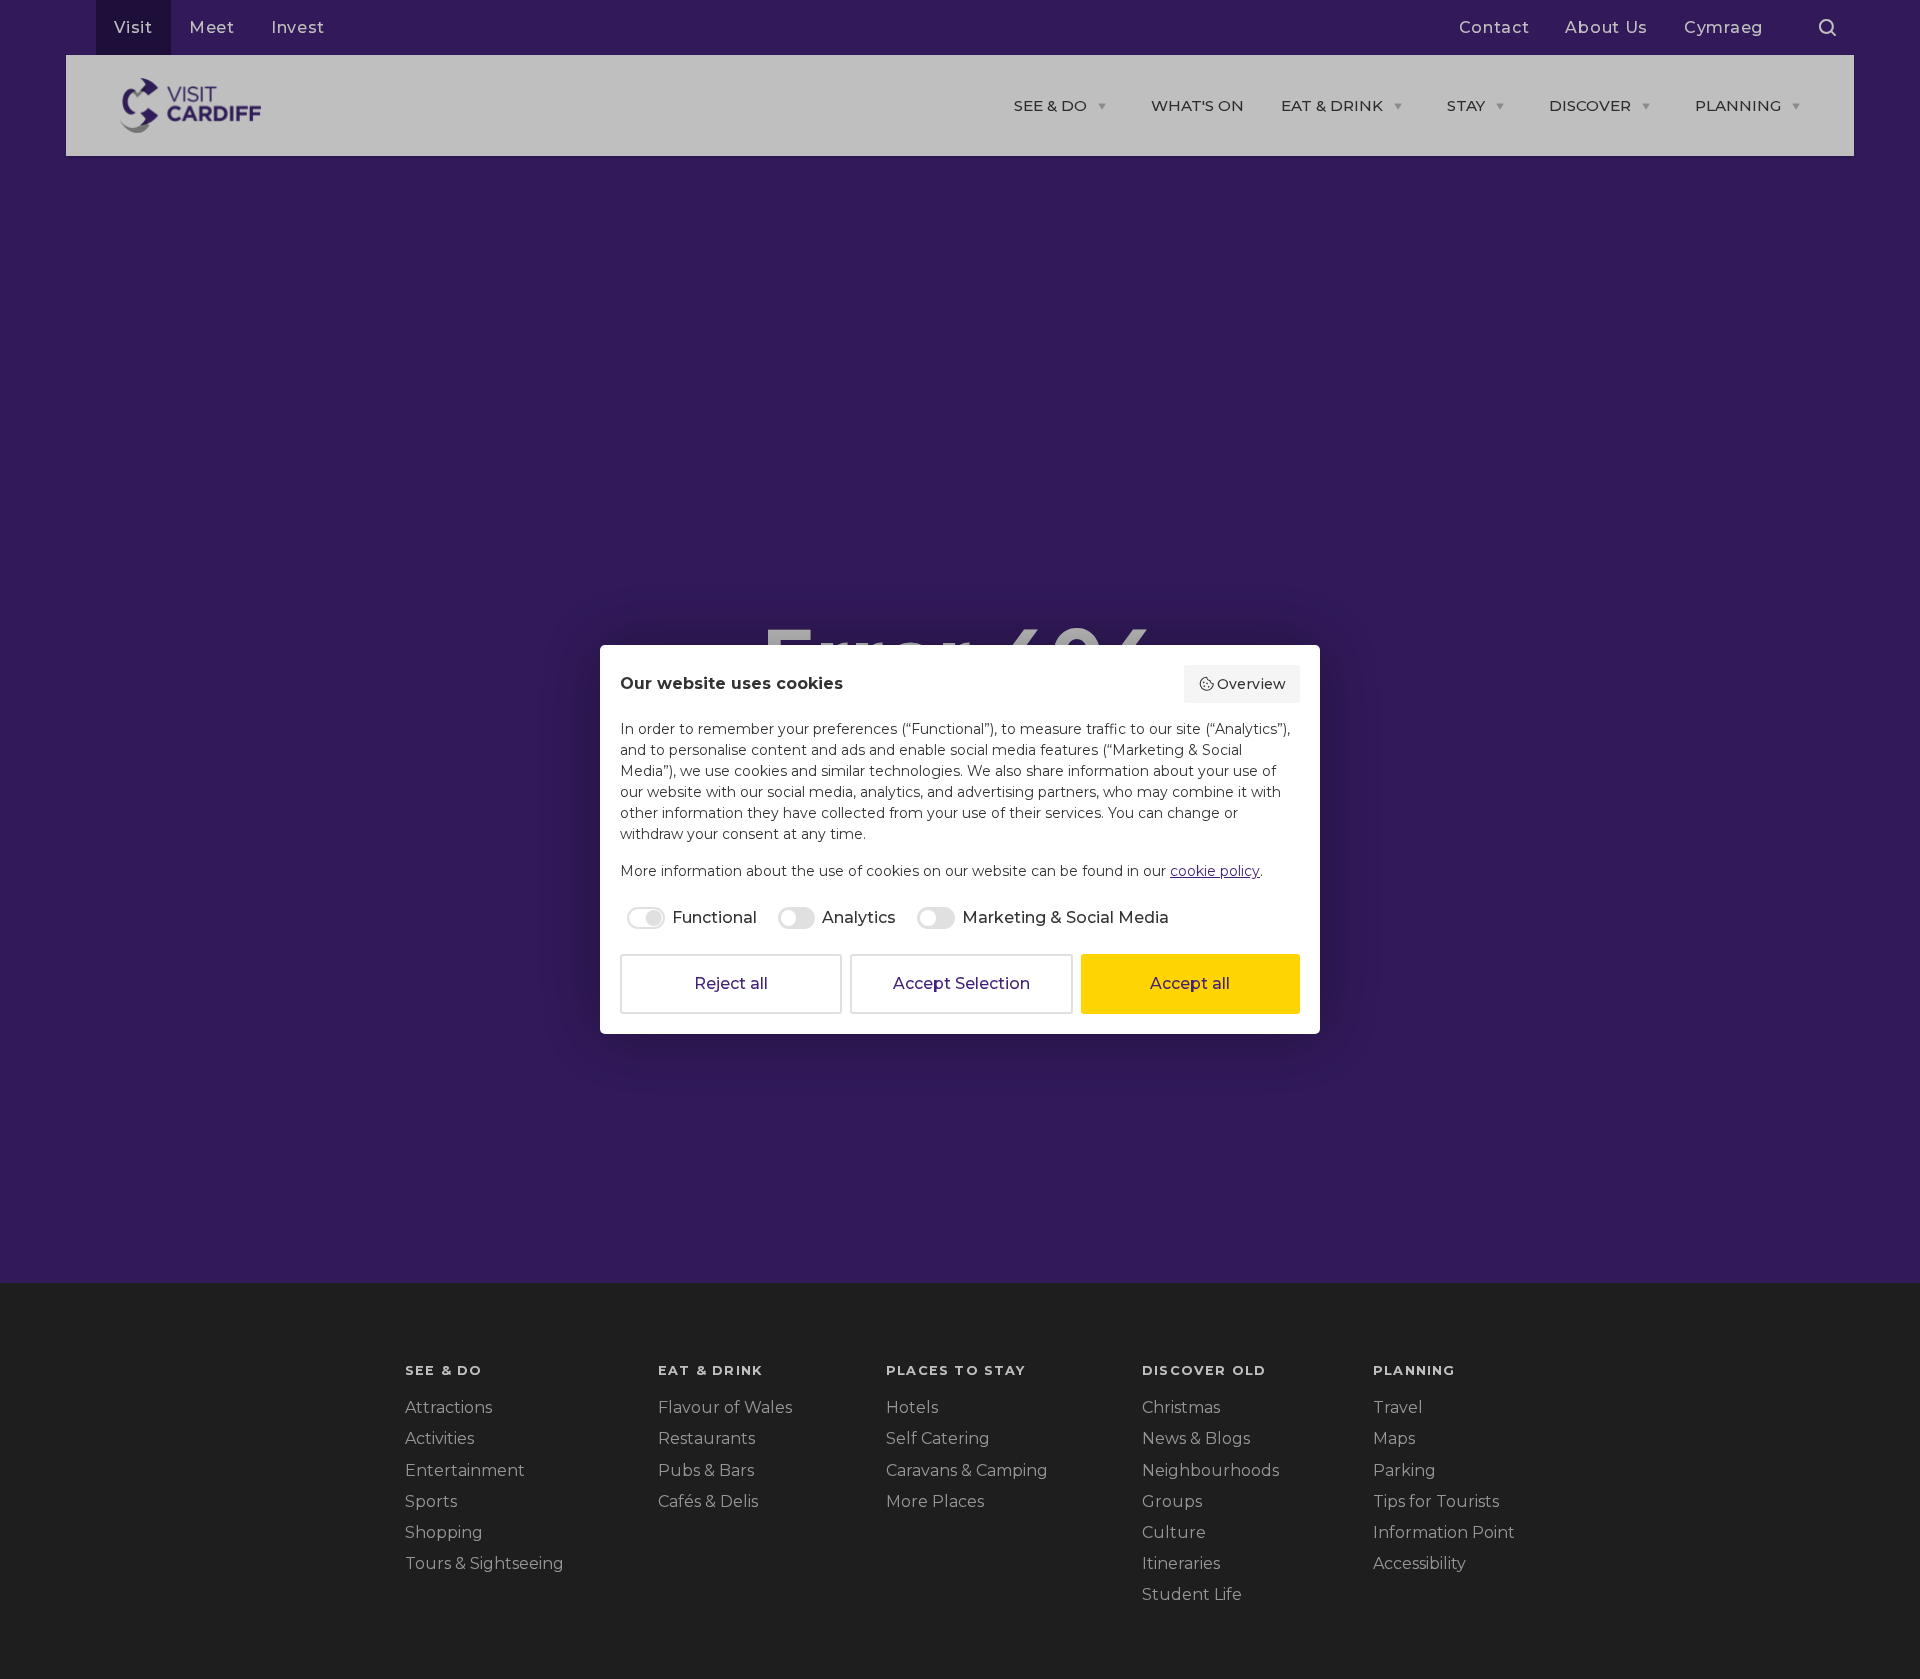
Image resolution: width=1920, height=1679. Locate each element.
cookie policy (1215, 871)
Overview (1251, 684)
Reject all (731, 983)
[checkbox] (688, 918)
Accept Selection (961, 983)
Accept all (1190, 983)
